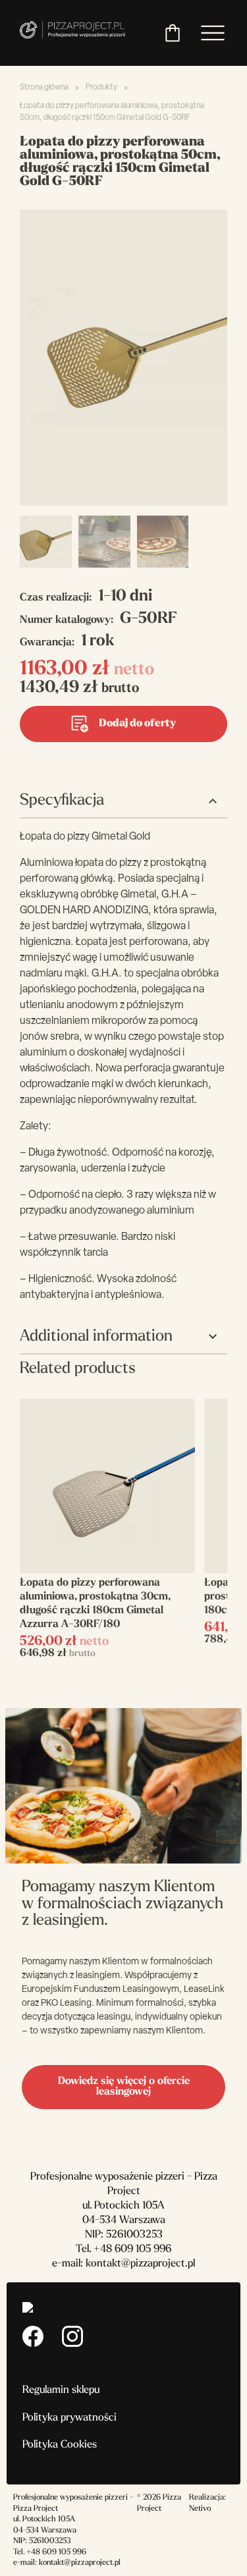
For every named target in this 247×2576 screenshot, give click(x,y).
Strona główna (44, 88)
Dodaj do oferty (137, 724)
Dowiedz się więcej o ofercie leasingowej (124, 2087)
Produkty (101, 88)
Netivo (200, 2509)
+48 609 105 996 (132, 2249)
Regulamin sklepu (61, 2390)
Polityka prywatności (69, 2418)
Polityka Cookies (60, 2445)
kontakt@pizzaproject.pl (140, 2264)
